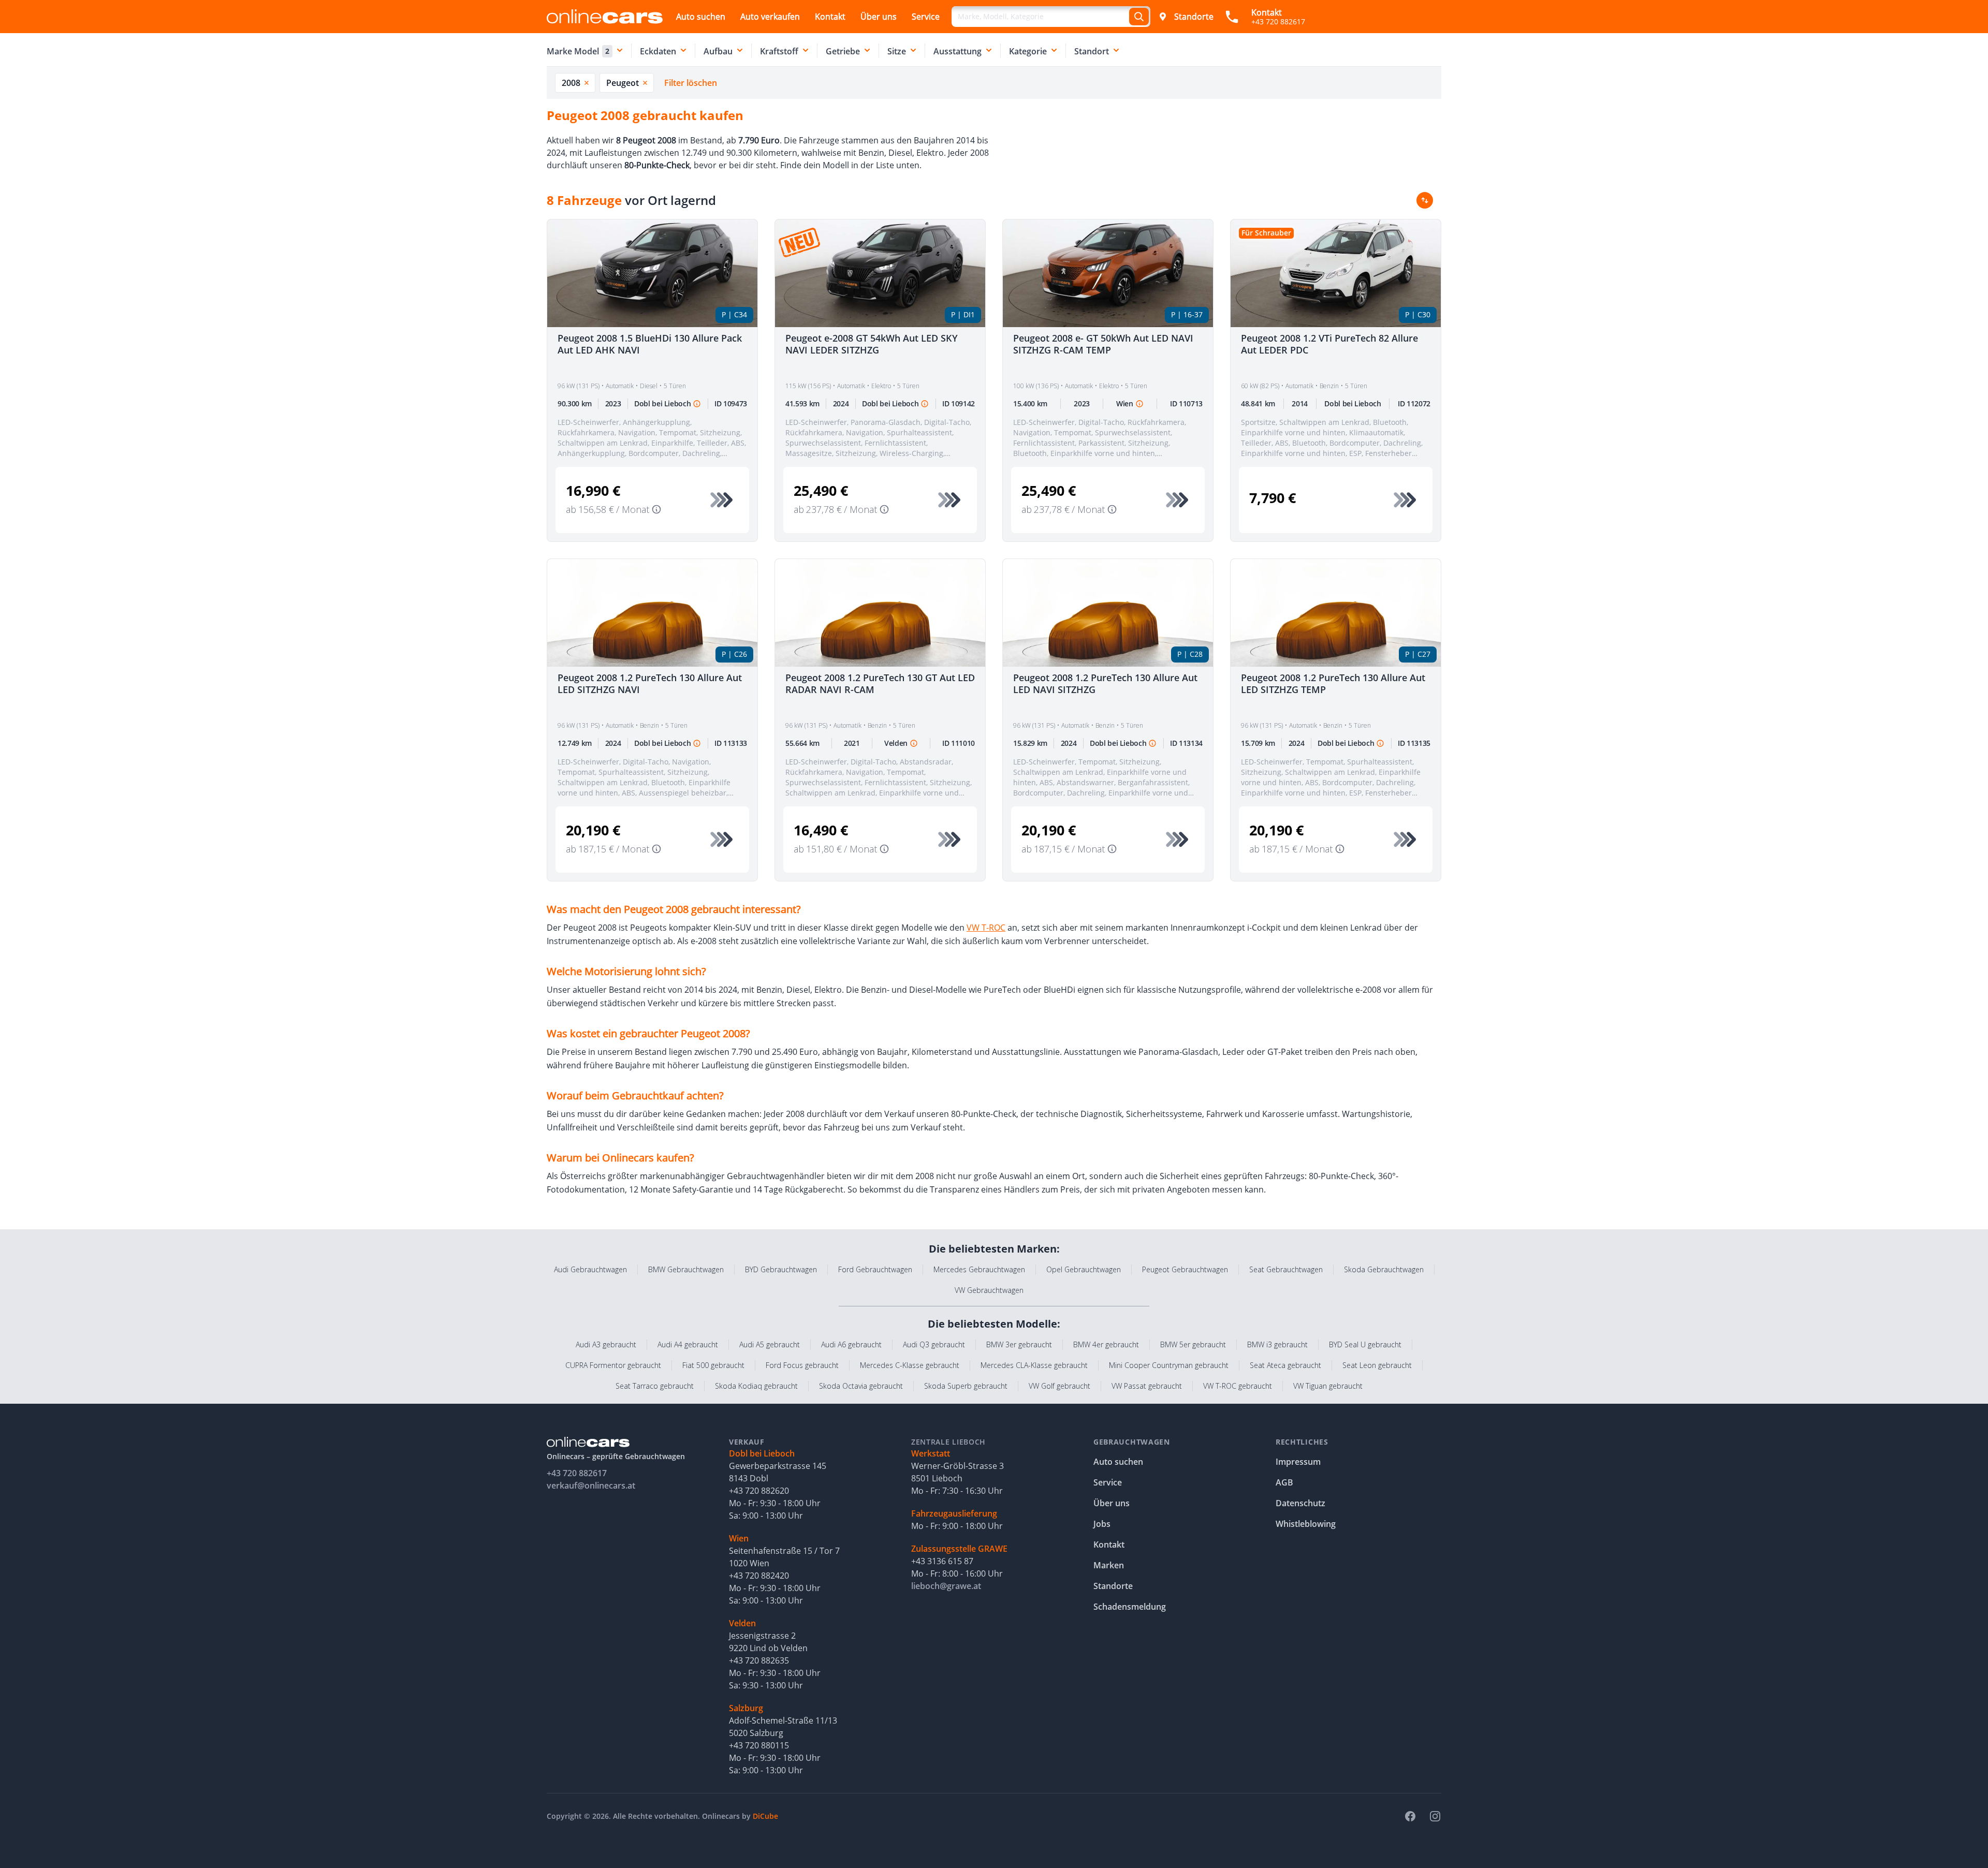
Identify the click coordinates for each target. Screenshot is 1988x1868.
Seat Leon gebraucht (1377, 1365)
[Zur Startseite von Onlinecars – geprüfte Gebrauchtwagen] (605, 16)
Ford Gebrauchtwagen (875, 1269)
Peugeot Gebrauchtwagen (1185, 1269)
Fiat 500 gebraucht (713, 1365)
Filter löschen (691, 83)
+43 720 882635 (759, 1660)
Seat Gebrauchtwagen (1286, 1269)
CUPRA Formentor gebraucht (613, 1365)
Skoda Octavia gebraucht (861, 1386)
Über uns (879, 17)
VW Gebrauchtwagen (989, 1290)
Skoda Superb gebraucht (966, 1386)
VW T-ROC (986, 928)
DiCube (765, 1816)
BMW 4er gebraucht (1106, 1344)
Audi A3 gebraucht (606, 1344)
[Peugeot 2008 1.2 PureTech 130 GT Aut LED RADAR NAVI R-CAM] (880, 613)
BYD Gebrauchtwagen (781, 1269)
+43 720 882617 (577, 1473)
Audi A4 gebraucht (688, 1344)
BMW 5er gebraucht (1193, 1344)
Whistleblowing (1306, 1524)
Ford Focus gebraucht (802, 1365)
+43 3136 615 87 (942, 1561)
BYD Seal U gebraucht (1365, 1344)
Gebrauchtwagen (1132, 1442)
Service (926, 17)
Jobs (1102, 1524)
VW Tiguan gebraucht (1328, 1386)
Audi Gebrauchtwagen (590, 1269)
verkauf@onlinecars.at (591, 1485)
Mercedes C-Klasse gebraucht (910, 1365)
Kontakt (830, 17)
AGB (1284, 1482)
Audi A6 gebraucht (851, 1344)
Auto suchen (701, 17)
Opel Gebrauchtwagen (1084, 1269)
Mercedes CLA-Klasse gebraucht (1034, 1365)
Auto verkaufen (770, 17)
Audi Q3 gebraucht (934, 1344)
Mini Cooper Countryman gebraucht (1169, 1365)
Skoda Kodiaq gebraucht (756, 1386)
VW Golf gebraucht (1059, 1386)
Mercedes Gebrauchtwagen (979, 1269)
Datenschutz (1300, 1503)
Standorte (1194, 17)
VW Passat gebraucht (1147, 1386)
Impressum (1298, 1462)
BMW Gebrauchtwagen (686, 1269)
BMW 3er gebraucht (1019, 1344)
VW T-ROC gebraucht (1238, 1386)
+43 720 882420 (759, 1576)
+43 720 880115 (759, 1745)
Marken (1109, 1565)
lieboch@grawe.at (946, 1586)
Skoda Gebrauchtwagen (1384, 1269)
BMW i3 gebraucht (1277, 1344)
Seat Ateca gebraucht (1285, 1365)
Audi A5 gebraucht (770, 1344)
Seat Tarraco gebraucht (655, 1386)
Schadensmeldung (1130, 1607)
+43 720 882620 (759, 1491)
